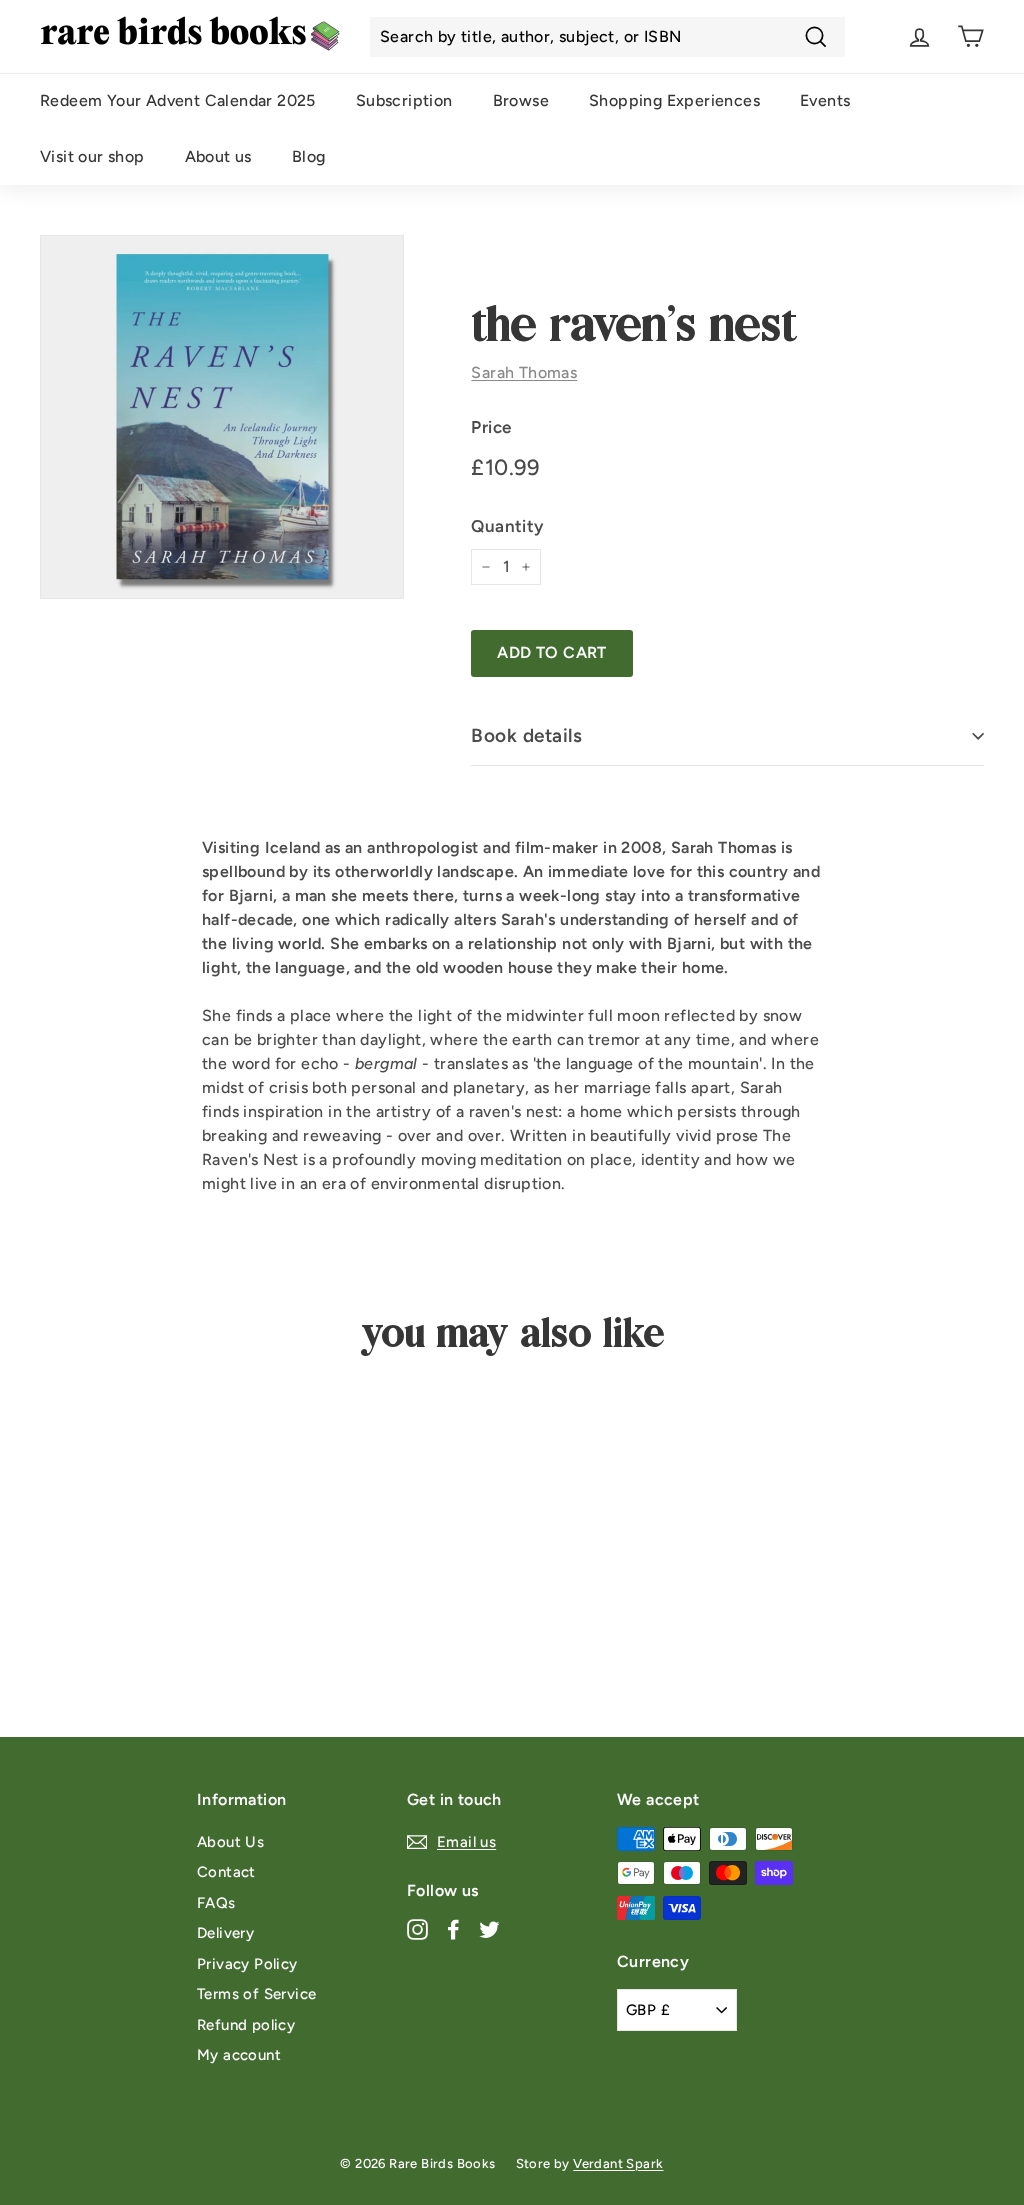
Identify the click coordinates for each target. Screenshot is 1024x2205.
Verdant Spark (618, 2163)
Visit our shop (92, 156)
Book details (526, 735)
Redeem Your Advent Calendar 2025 (178, 100)
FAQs (216, 1903)
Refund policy (246, 2025)
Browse (521, 100)
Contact (226, 1872)
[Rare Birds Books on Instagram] (417, 1929)
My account (239, 2055)
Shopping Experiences (674, 100)
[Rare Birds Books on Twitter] (489, 1929)
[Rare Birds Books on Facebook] (453, 1929)
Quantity (507, 526)
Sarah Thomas (524, 372)
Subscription (404, 100)
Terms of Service (256, 1994)
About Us (230, 1842)
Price (491, 427)
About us (218, 156)
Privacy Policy (247, 1964)
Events (825, 100)
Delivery (225, 1933)
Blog (309, 156)
